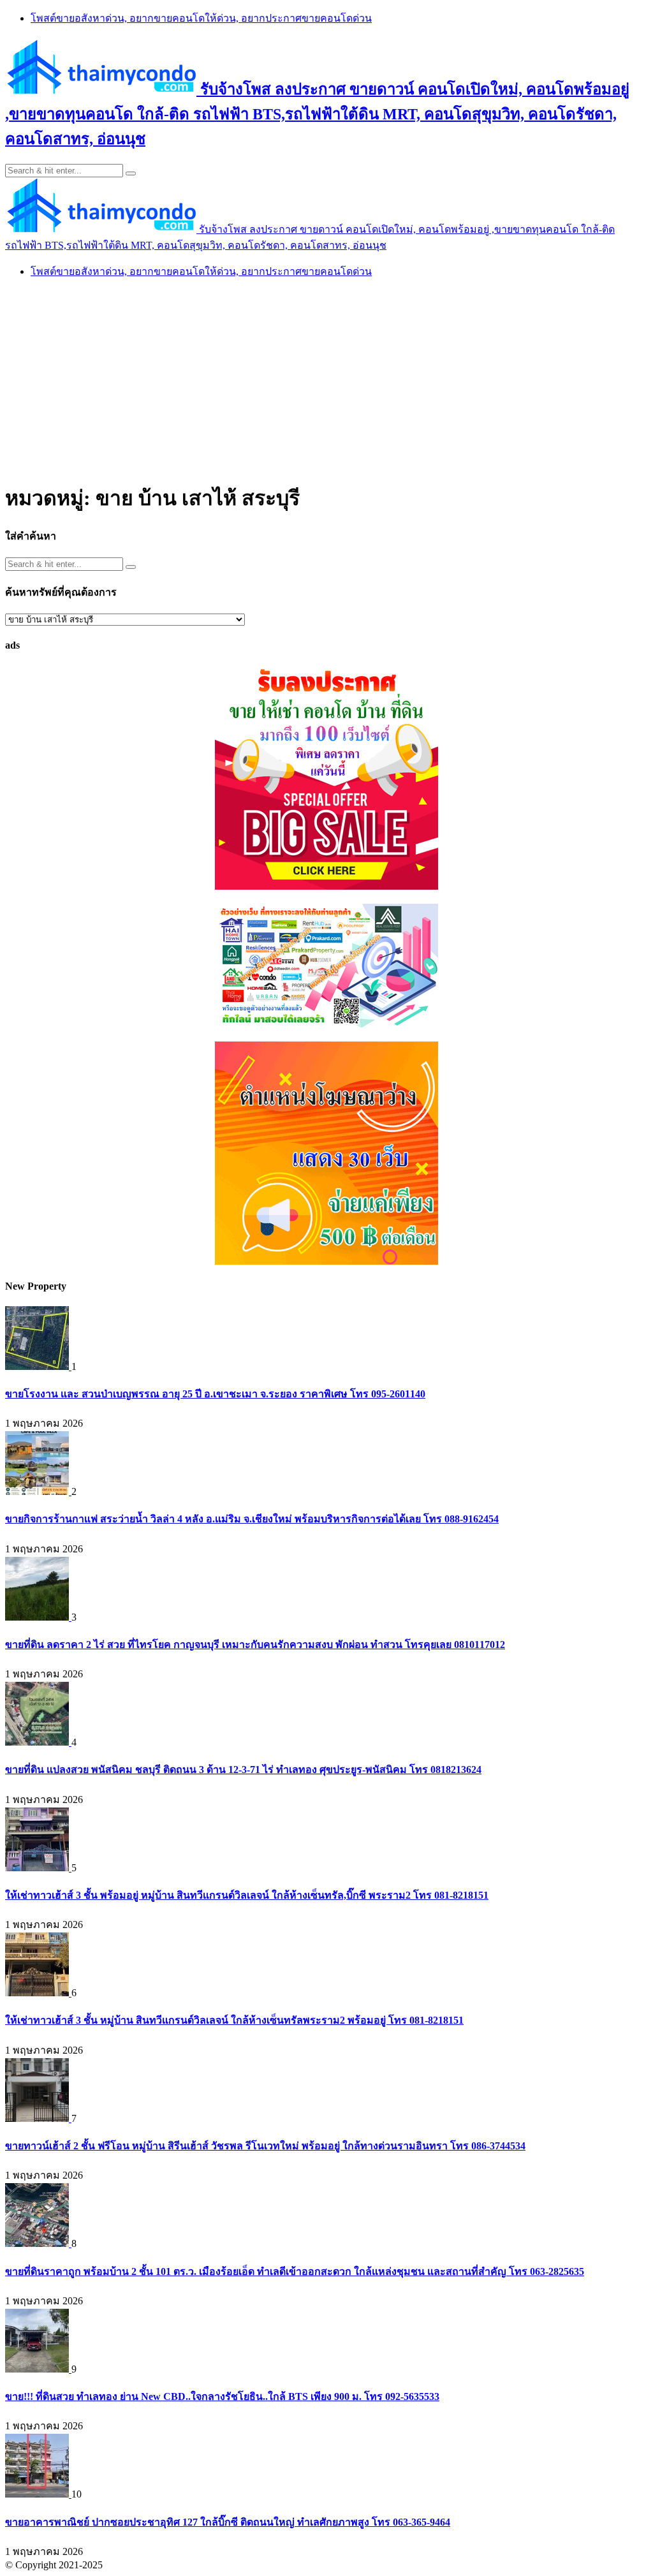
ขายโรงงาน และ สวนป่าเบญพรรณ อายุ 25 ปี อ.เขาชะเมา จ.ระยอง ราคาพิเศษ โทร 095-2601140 (215, 1394)
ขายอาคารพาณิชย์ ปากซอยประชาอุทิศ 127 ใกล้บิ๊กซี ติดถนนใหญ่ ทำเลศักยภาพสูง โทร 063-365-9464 (228, 2522)
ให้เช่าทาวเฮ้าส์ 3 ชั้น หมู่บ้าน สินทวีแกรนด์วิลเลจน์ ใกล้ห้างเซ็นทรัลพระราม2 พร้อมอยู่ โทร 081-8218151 (234, 2020)
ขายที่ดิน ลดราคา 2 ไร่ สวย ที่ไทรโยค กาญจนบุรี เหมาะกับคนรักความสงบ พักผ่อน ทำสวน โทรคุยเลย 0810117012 (255, 1645)
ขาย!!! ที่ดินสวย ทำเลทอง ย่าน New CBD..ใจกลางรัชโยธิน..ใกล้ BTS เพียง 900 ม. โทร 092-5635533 (222, 2396)
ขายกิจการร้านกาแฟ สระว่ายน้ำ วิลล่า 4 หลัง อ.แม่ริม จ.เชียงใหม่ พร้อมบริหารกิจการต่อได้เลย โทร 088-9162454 (252, 1519)
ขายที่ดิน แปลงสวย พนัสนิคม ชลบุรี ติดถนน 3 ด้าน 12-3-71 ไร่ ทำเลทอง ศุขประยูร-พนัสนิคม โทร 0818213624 (243, 1770)
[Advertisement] (326, 379)
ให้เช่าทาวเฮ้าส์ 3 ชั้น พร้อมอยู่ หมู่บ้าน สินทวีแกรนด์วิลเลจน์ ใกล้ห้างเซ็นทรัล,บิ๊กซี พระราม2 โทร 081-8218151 (247, 1895)
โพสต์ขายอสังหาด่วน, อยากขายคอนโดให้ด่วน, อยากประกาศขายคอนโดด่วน (201, 18)
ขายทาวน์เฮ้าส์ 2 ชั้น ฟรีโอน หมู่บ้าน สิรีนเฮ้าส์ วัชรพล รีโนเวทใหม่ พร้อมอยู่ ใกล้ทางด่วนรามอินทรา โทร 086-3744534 (265, 2146)
